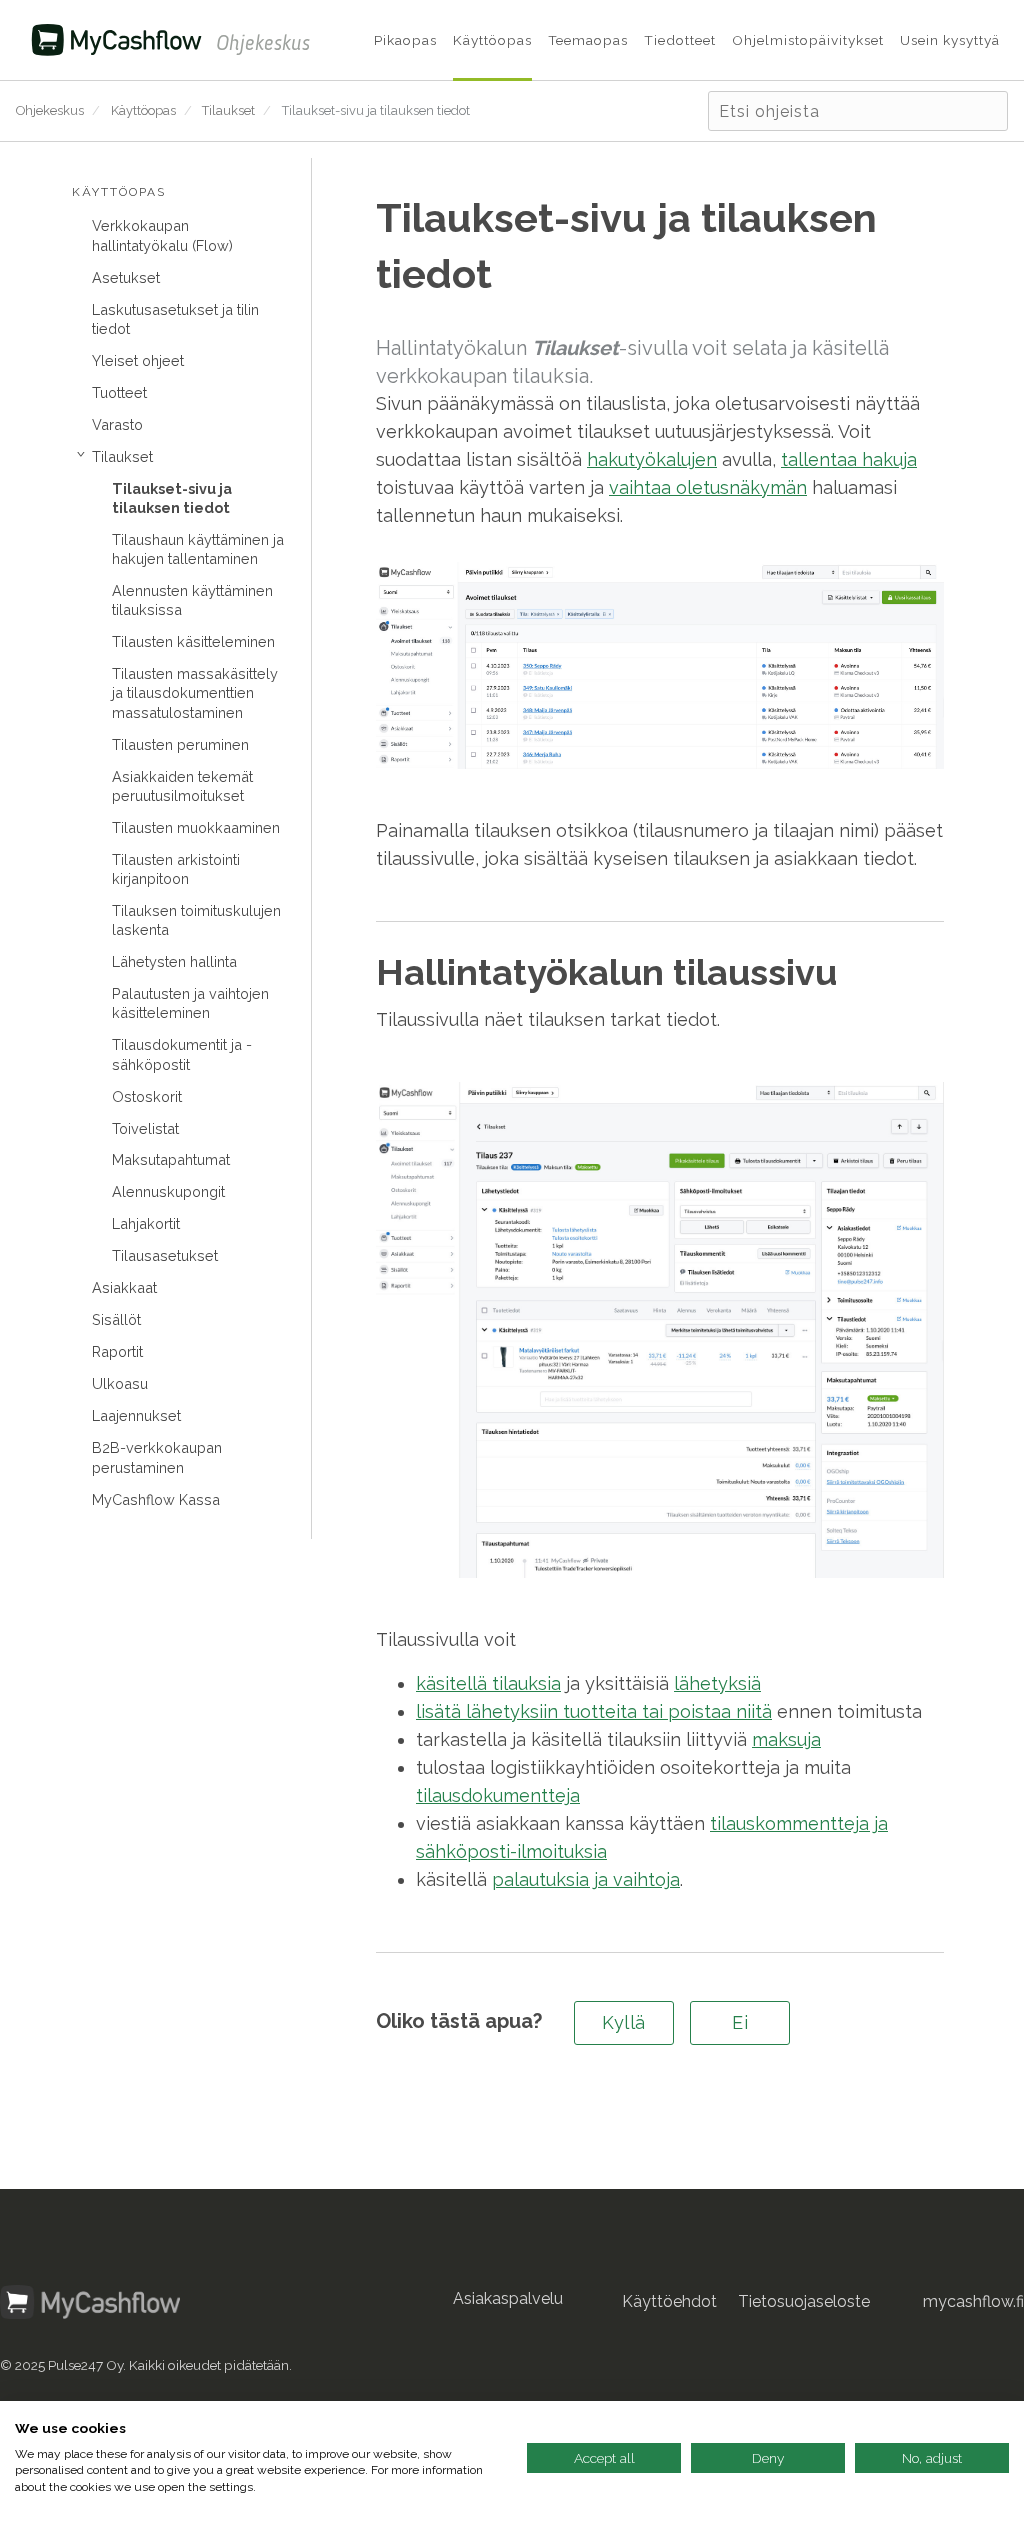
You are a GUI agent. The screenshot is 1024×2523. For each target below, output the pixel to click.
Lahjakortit (146, 1223)
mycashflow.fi (973, 2301)
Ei (740, 2022)
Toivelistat (145, 1128)
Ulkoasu (120, 1383)
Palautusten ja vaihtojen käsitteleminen (190, 1003)
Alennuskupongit (168, 1191)
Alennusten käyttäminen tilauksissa (192, 600)
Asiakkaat (124, 1287)
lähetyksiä (717, 1683)
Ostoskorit (147, 1096)
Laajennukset (136, 1415)
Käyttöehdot (669, 2301)
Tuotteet (119, 392)
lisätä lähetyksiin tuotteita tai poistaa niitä (594, 1711)
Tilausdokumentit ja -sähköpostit (182, 1054)
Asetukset (126, 277)
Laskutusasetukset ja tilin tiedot (175, 319)
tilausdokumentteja (498, 1795)
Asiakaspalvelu (508, 2298)
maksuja (786, 1739)
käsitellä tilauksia (488, 1683)
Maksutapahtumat (171, 1159)
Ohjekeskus (50, 110)
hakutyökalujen (652, 459)
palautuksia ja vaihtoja (586, 1879)
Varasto (117, 424)
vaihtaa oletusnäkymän (708, 487)
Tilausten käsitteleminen (193, 641)
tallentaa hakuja (849, 459)
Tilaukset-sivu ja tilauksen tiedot (376, 110)
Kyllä (624, 2022)
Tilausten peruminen (180, 744)
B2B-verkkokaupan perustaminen (157, 1457)
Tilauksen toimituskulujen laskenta (196, 920)
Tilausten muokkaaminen (196, 827)
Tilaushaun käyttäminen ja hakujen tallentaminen (198, 549)
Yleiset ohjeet (138, 360)
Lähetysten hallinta (174, 961)
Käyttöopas (143, 110)
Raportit (117, 1351)
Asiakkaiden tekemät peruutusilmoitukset (182, 786)
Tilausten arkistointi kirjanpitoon (176, 869)
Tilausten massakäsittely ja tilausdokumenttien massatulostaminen (195, 692)
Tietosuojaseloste (804, 2301)
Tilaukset (228, 110)
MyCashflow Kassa (156, 1499)
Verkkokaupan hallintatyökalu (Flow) (162, 235)
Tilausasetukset (165, 1255)
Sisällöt (116, 1319)
